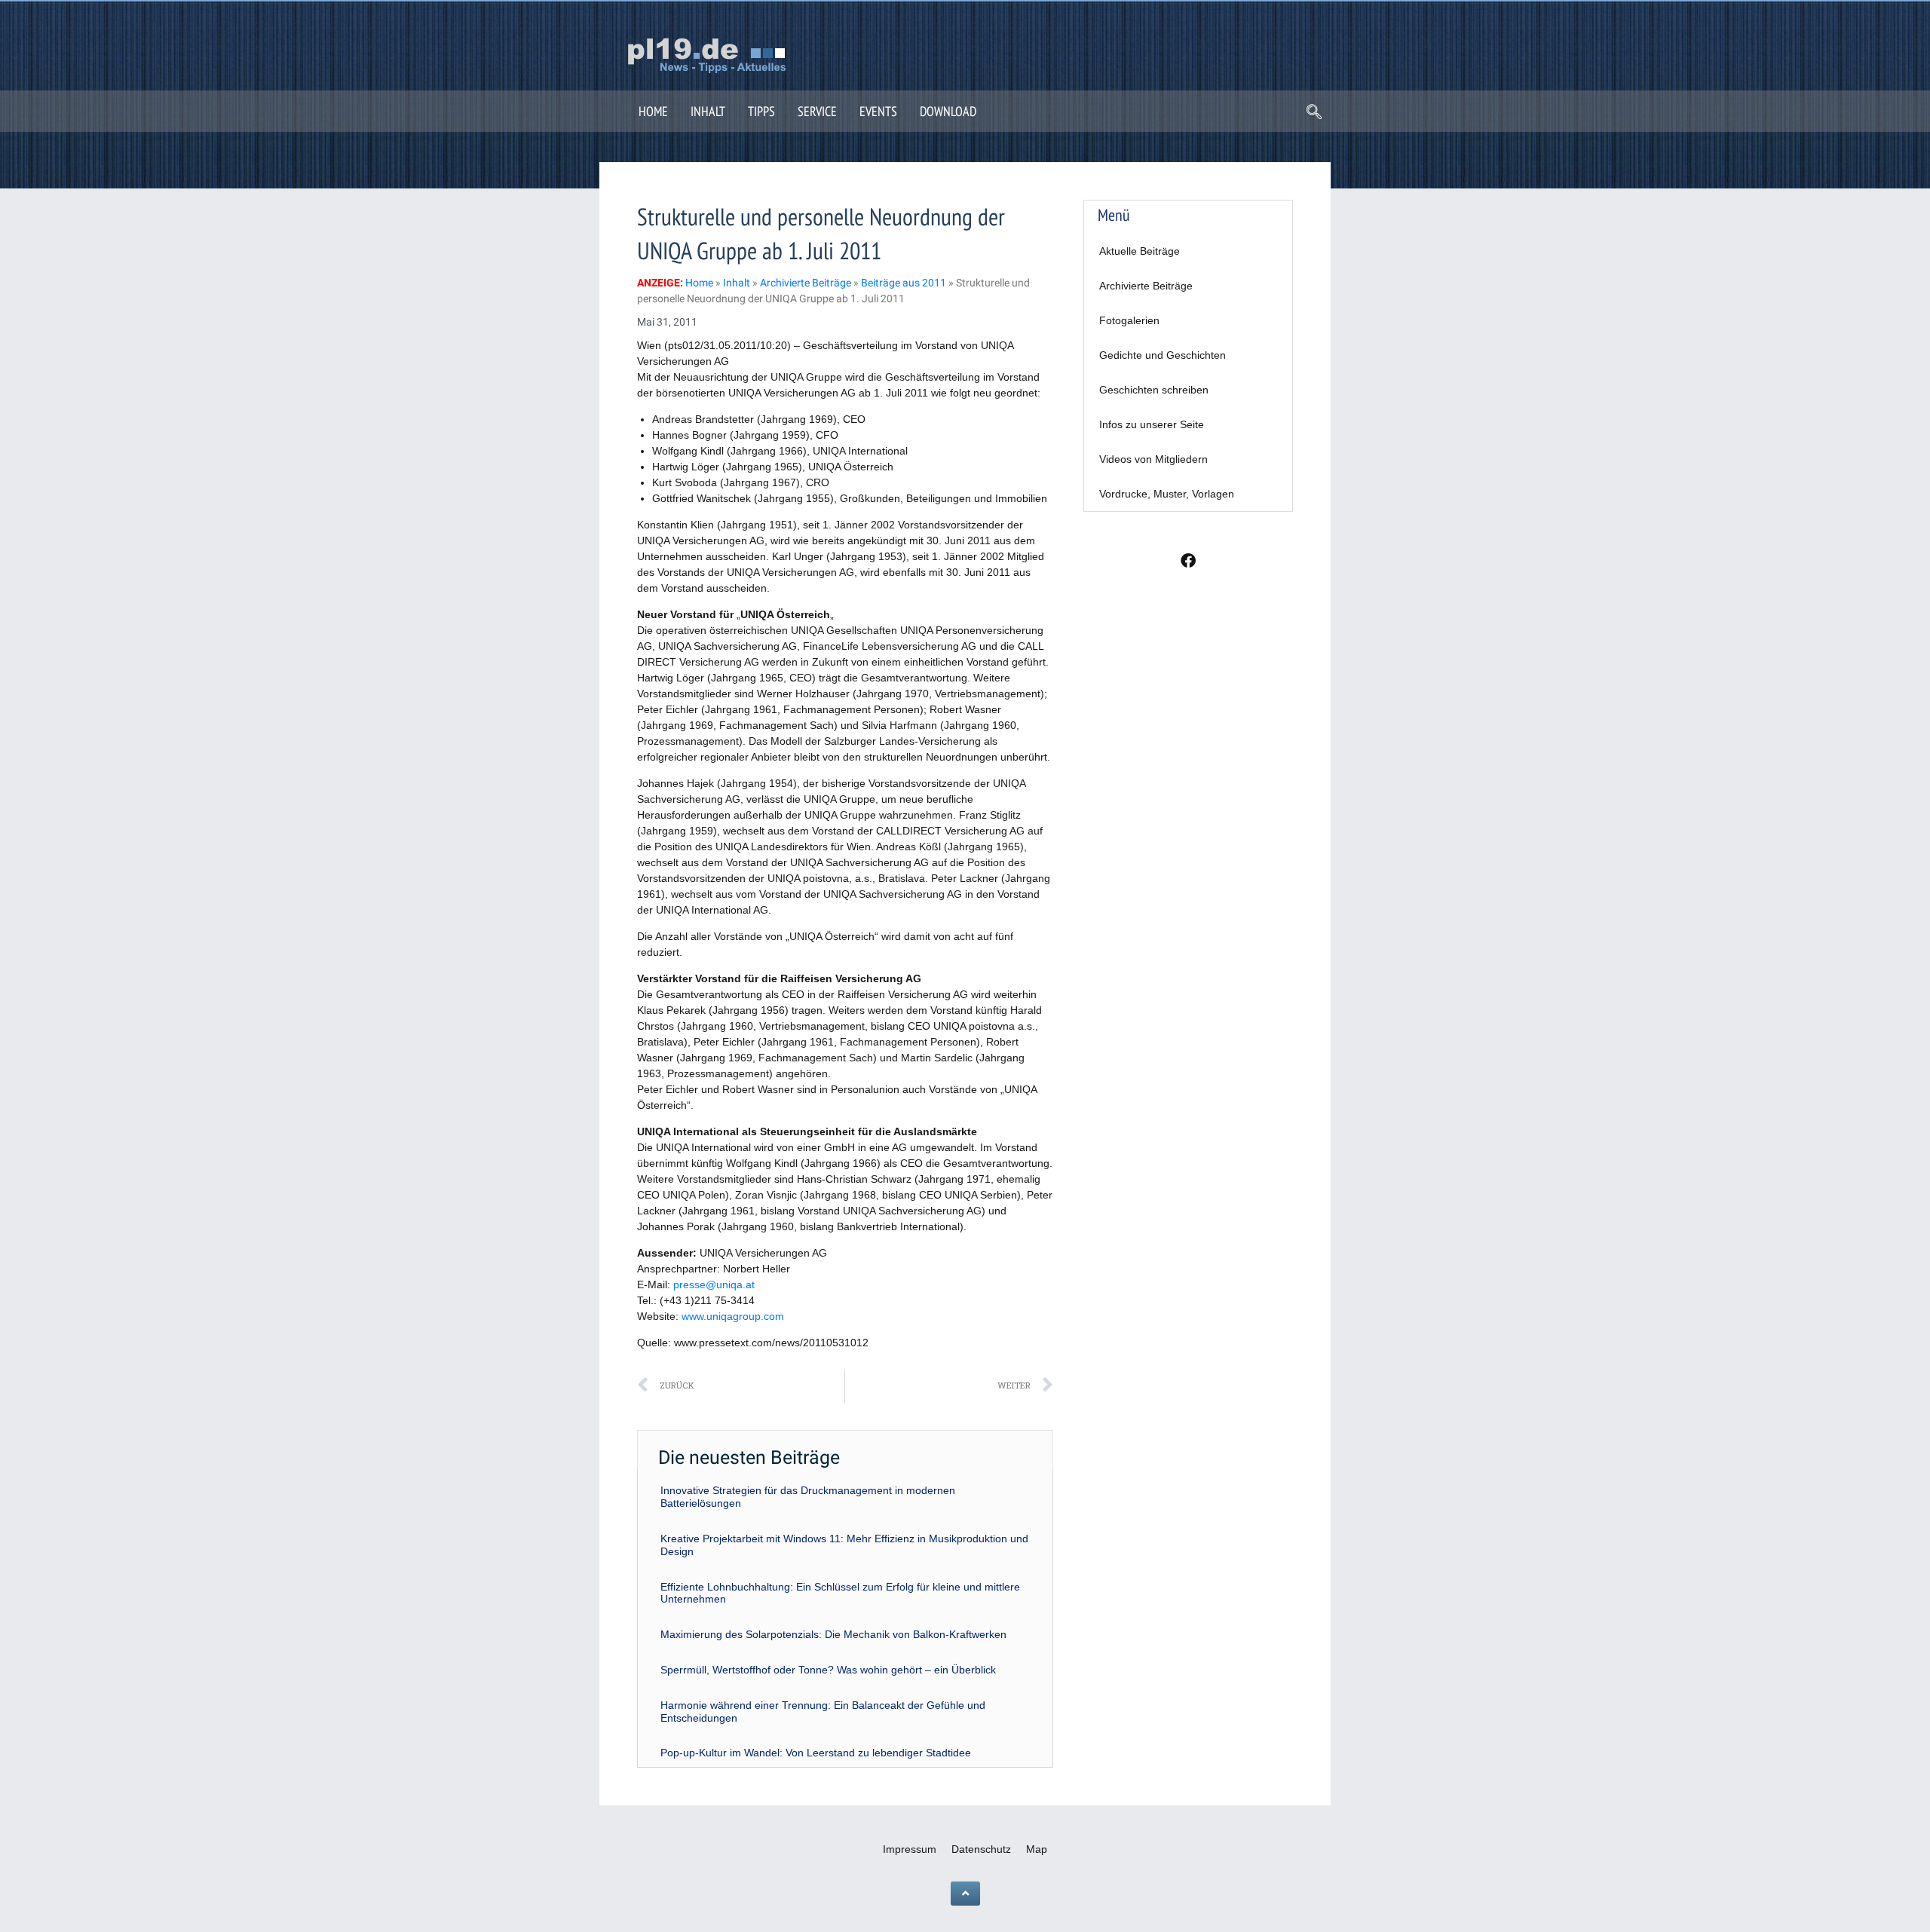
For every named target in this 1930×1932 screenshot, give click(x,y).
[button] (1314, 113)
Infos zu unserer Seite (1152, 424)
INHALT (708, 111)
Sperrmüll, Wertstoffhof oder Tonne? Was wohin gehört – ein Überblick (828, 1670)
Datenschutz (981, 1849)
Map (1037, 1849)
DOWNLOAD (948, 111)
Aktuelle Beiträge (1140, 251)
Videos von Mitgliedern (1153, 459)
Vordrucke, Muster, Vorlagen (1167, 494)
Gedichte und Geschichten (1163, 355)
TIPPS (761, 111)
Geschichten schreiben (1154, 390)
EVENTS (878, 111)
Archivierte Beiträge (1146, 286)
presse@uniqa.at (714, 1284)
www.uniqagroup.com (733, 1316)
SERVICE (817, 111)
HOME (653, 111)
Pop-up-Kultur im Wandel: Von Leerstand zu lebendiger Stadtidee (816, 1753)
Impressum (910, 1849)
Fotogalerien (1129, 320)
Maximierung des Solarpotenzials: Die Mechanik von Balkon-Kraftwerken (833, 1634)
